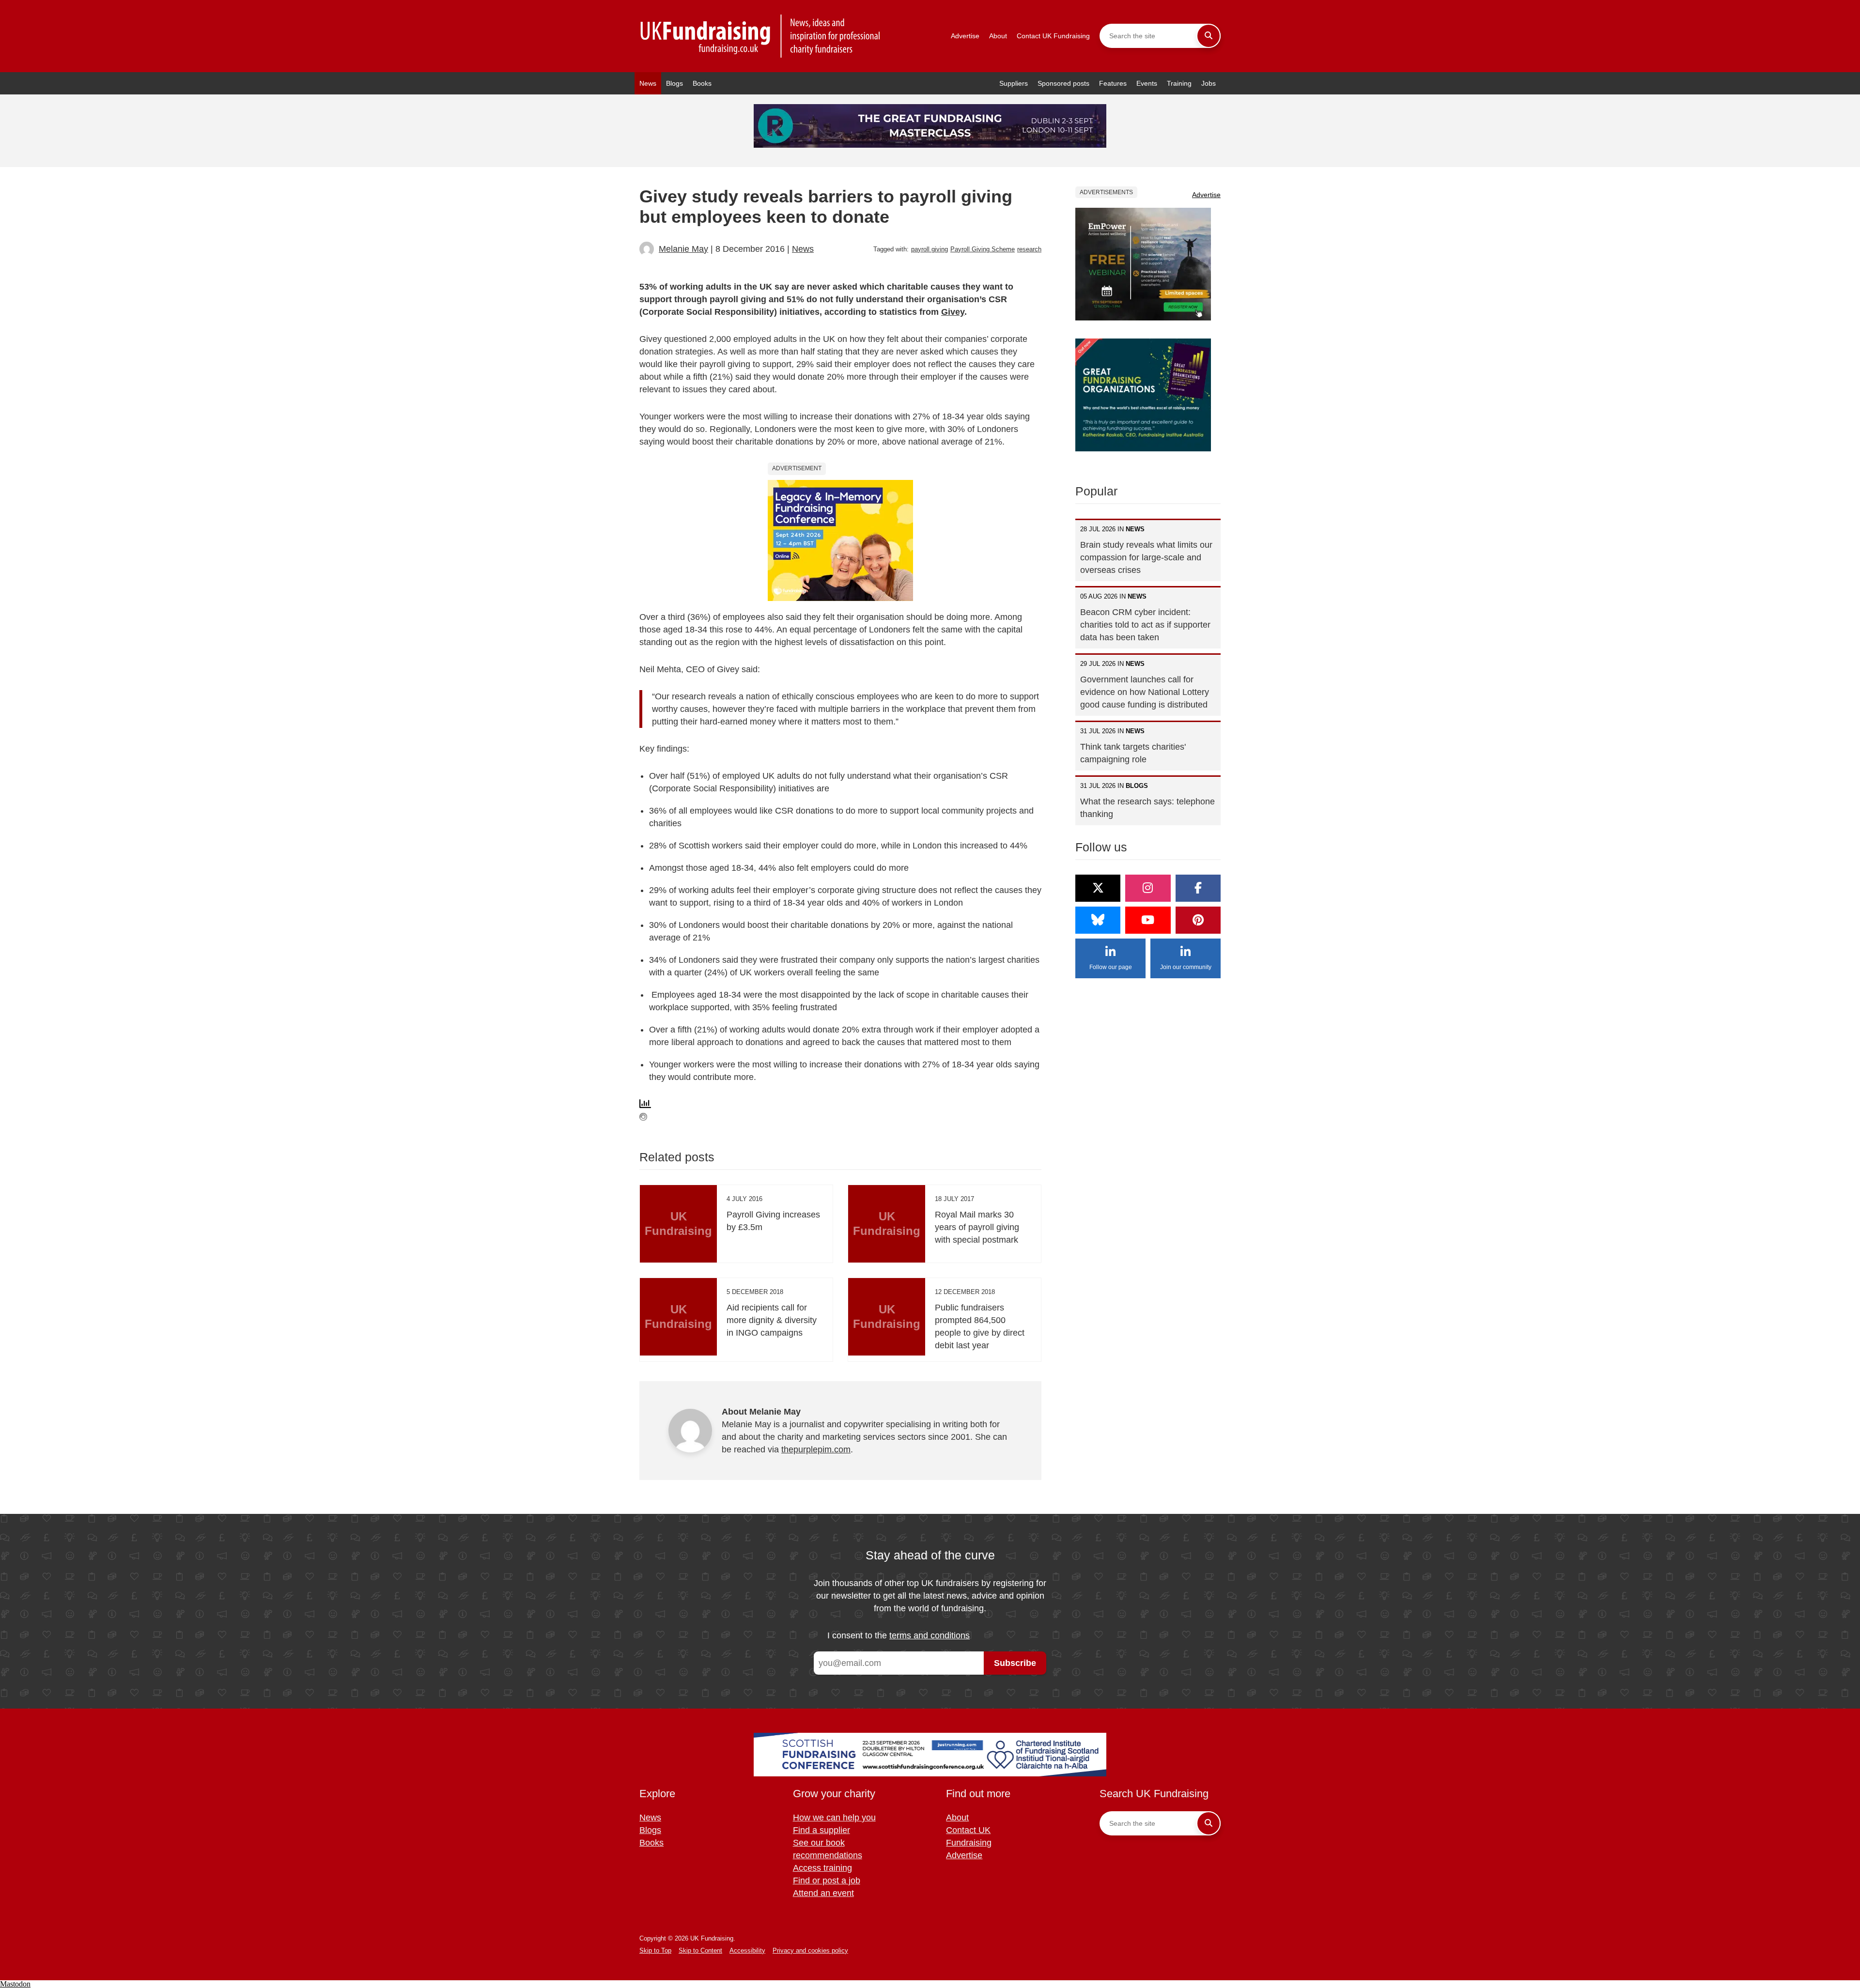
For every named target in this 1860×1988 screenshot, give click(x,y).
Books (702, 83)
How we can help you (834, 1818)
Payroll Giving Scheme (983, 249)
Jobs (1209, 83)
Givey (953, 312)
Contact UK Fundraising (1053, 36)
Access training (822, 1868)
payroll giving (930, 249)
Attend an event (823, 1893)
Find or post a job (827, 1880)
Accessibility (747, 1950)
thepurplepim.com (816, 1449)
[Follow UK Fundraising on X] (1098, 888)
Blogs (674, 83)
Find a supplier (821, 1830)
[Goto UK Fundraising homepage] (760, 36)
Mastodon (15, 1984)
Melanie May (683, 249)
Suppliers (1014, 83)
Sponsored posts (1063, 83)
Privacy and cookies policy (810, 1950)
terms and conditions (930, 1635)
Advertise (965, 36)
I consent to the (899, 1635)
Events (1147, 83)
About (998, 36)
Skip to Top (655, 1950)
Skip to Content (700, 1950)
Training (1179, 83)
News (648, 83)
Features (1113, 83)
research (1029, 249)
